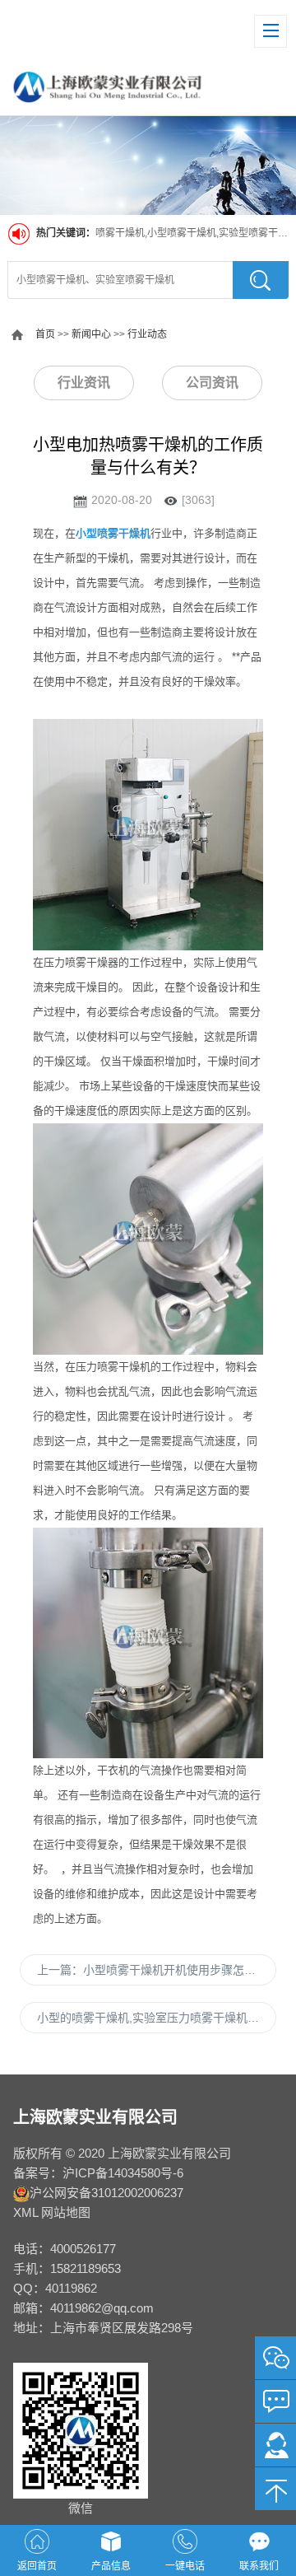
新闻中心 (91, 334)
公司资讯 (212, 383)
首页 (45, 334)
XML (25, 2212)
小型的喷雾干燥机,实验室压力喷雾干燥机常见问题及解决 (157, 2018)
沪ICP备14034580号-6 (123, 2173)
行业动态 (147, 334)
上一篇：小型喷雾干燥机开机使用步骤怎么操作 (157, 1970)
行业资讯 (84, 383)
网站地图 (66, 2212)
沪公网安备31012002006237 (106, 2193)
